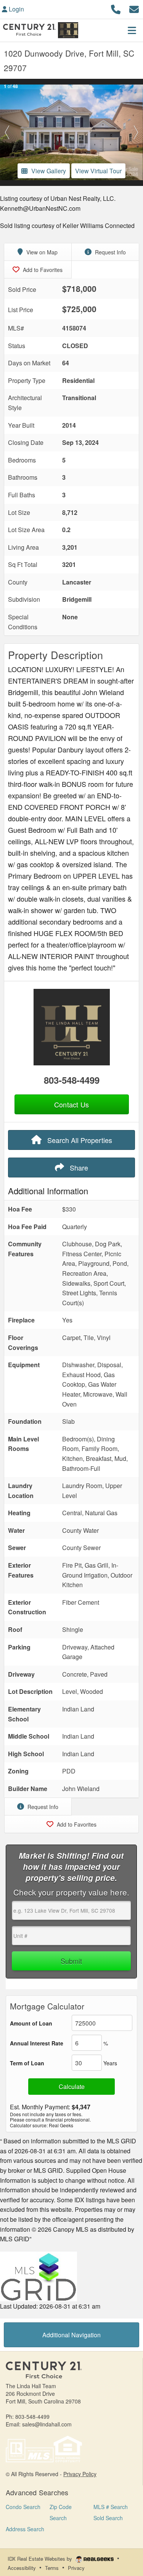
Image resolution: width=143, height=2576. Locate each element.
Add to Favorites (42, 270)
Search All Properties (79, 1140)
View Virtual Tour (98, 171)
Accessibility (22, 2568)
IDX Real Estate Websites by (41, 2559)
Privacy (76, 2568)
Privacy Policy (80, 2474)
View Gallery (49, 171)
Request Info (110, 252)
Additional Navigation (71, 2335)
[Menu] (132, 30)
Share (78, 1168)
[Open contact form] (134, 8)
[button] (7, 132)
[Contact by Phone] (116, 8)
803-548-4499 (72, 1080)
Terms (52, 2568)
